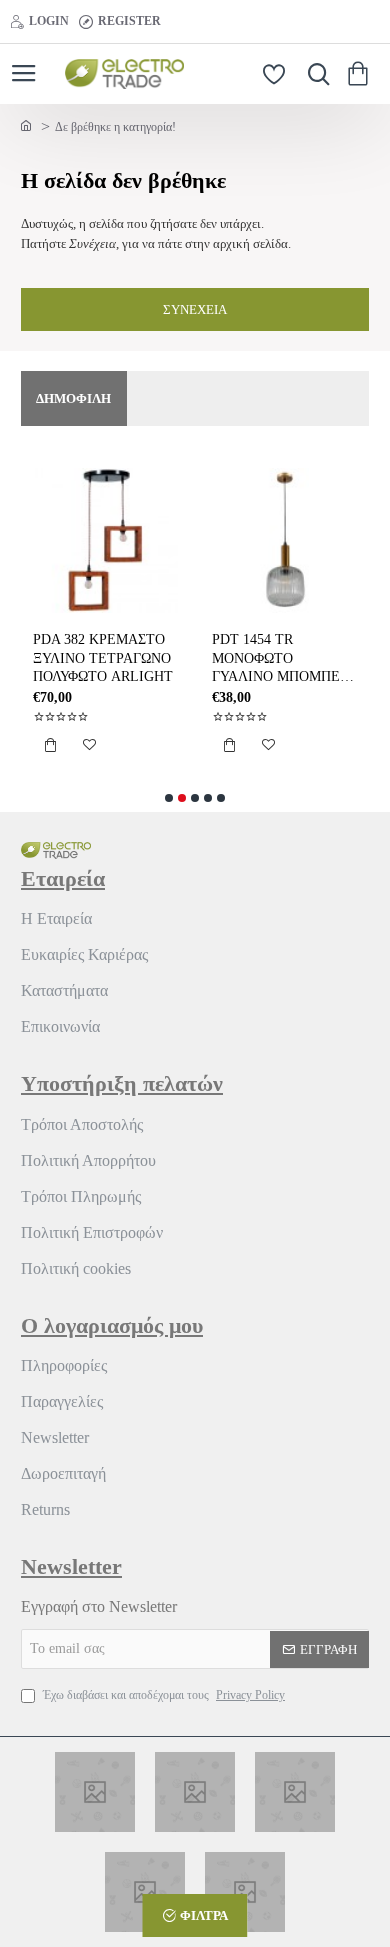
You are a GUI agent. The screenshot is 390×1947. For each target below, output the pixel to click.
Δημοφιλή (73, 398)
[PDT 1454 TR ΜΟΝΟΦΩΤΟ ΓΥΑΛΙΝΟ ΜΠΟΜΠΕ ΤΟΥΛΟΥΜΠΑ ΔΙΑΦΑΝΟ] (284, 540)
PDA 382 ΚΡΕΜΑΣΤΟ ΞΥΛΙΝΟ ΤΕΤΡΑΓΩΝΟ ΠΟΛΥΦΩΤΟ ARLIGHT (103, 657)
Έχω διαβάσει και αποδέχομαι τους (162, 1695)
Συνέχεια (195, 309)
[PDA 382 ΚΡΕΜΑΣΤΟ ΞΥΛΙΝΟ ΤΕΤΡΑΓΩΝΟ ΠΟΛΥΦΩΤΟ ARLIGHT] (105, 540)
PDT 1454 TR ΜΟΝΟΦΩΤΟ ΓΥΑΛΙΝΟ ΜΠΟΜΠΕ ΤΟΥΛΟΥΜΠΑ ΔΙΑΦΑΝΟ (276, 659)
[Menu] (23, 74)
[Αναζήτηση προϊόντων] (314, 74)
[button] (50, 745)
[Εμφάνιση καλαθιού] (361, 74)
